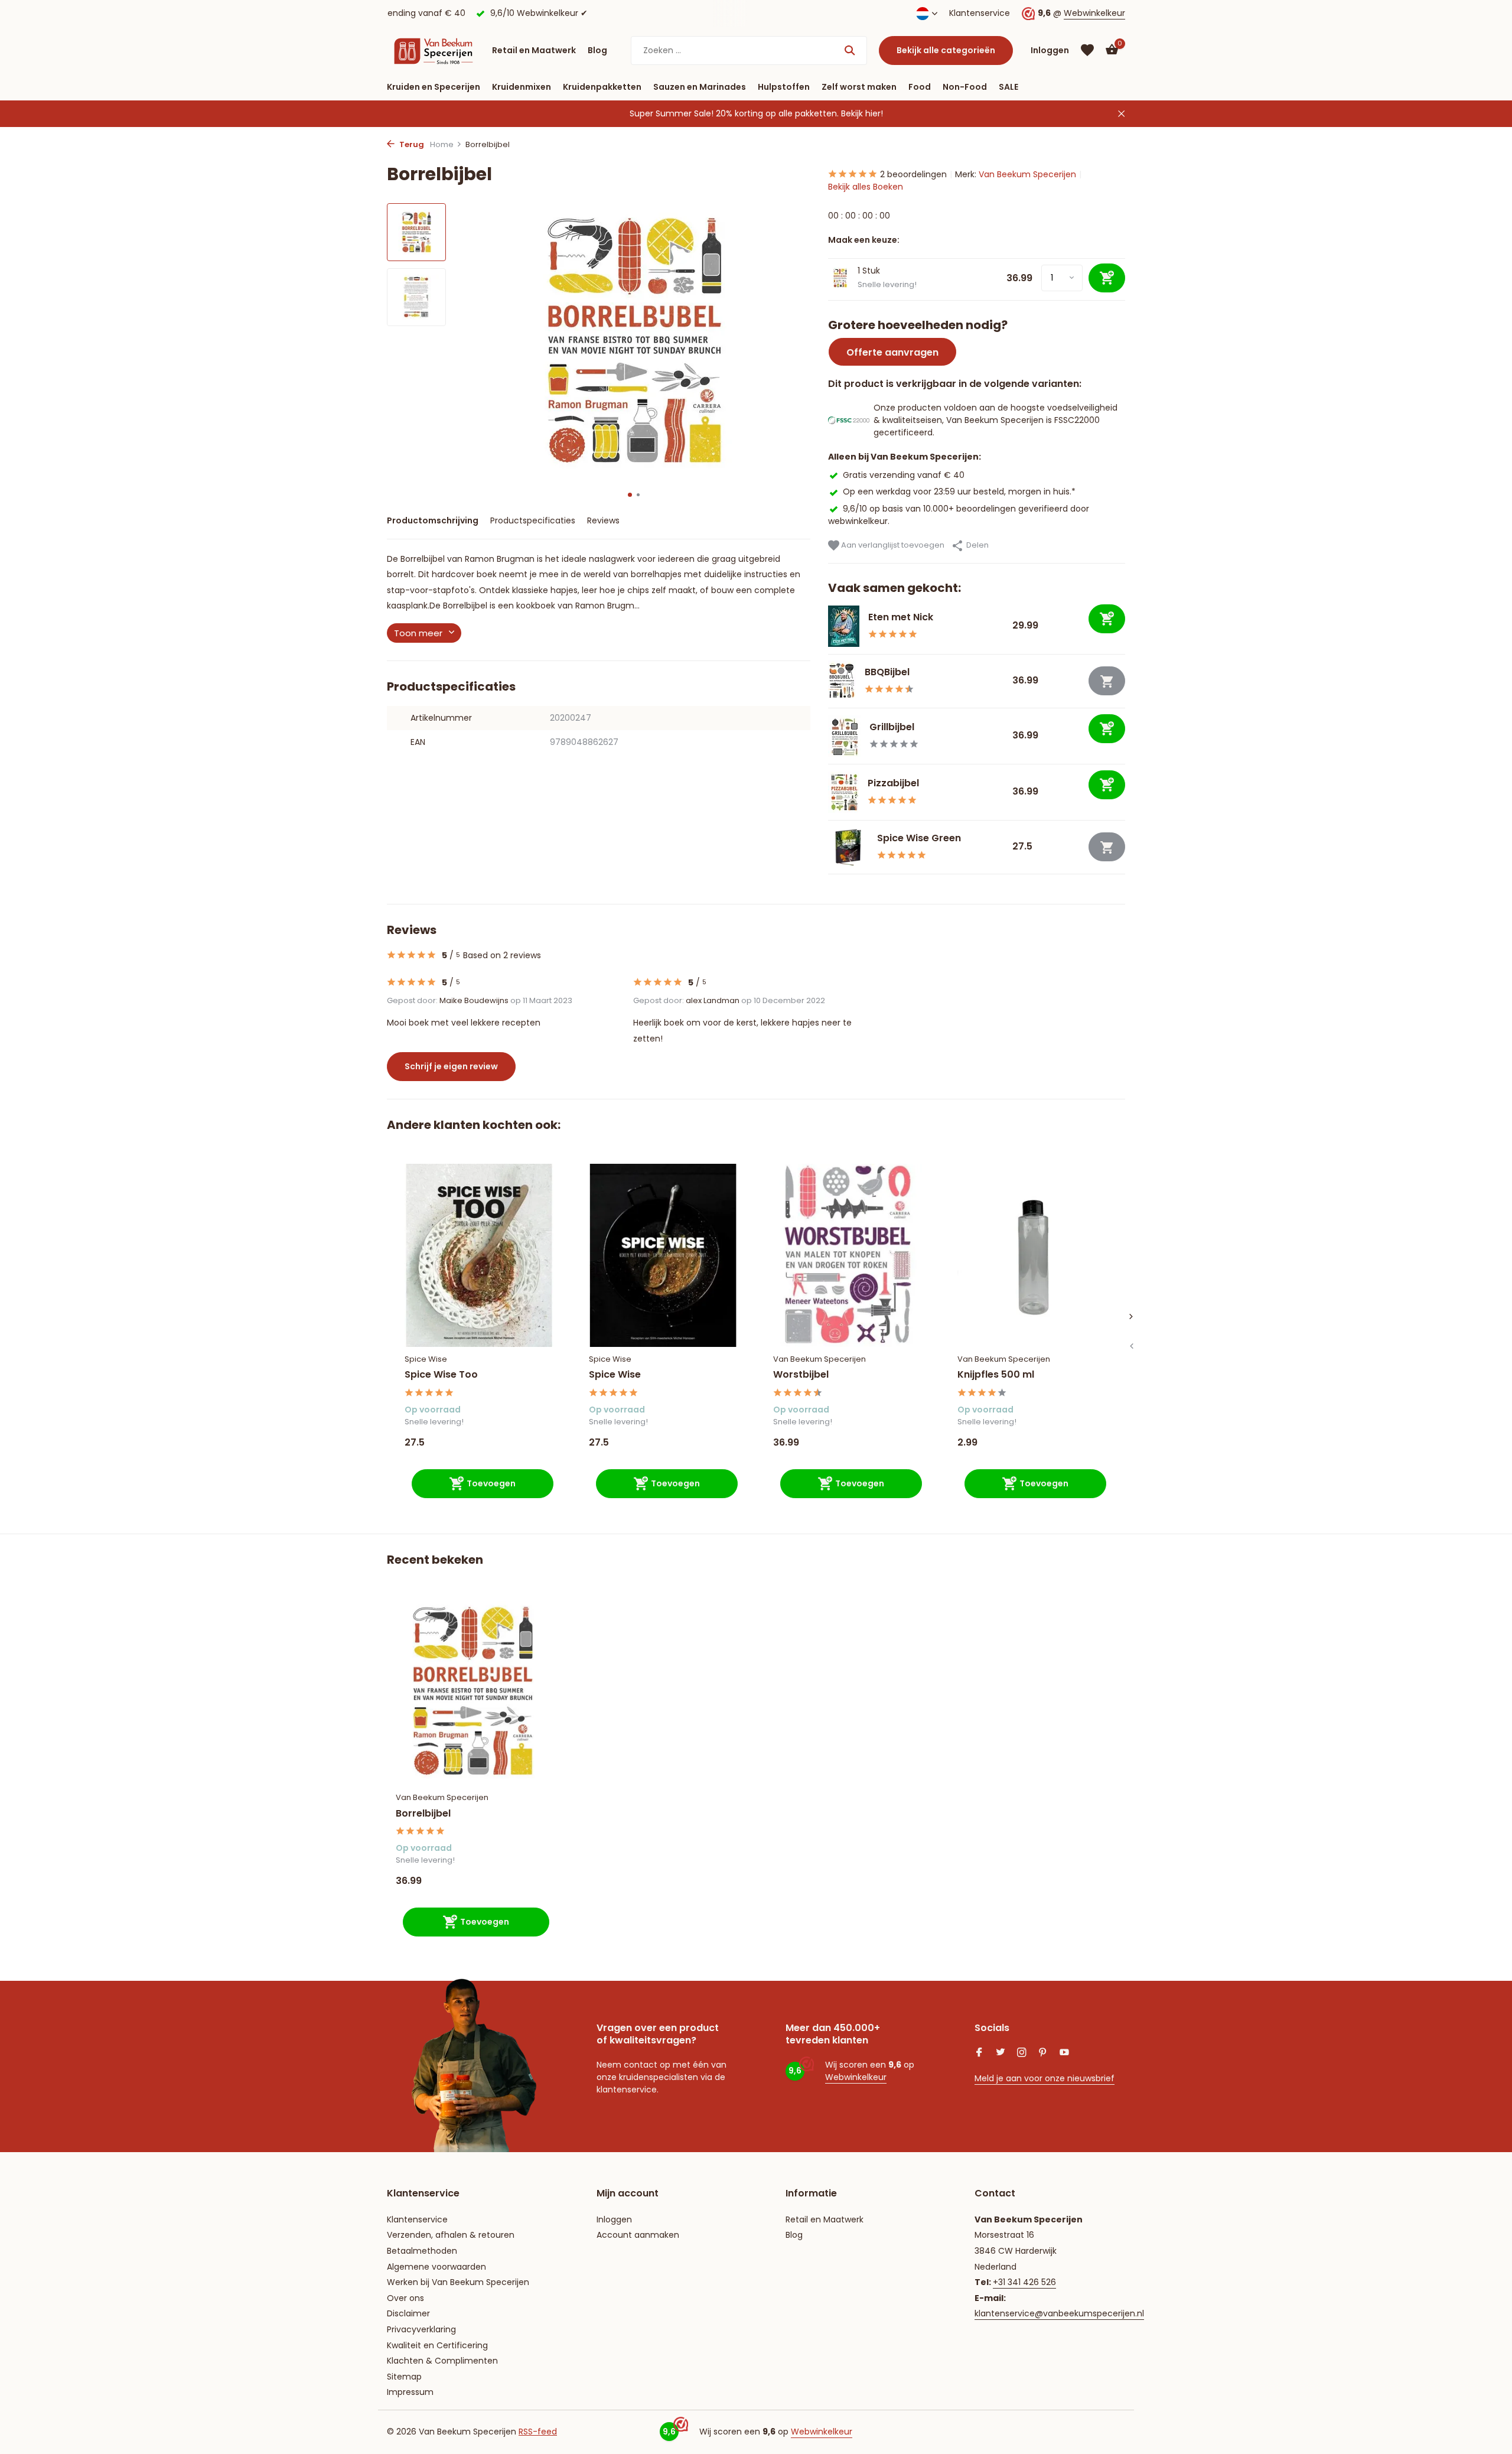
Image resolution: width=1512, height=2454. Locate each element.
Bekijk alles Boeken (866, 187)
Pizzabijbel (893, 783)
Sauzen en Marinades (700, 87)
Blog (597, 50)
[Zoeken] (850, 50)
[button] (630, 495)
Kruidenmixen (522, 87)
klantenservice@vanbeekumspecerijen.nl (1059, 2313)
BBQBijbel (887, 672)
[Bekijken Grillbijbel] (844, 736)
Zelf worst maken (859, 87)
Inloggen (614, 2219)
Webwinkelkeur (1094, 13)
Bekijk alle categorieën (946, 50)
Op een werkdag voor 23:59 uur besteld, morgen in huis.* (959, 492)
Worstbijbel (801, 1375)
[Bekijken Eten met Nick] (844, 626)
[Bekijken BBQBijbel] (842, 681)
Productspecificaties (533, 520)
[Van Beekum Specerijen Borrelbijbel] (472, 1691)
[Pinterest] (1043, 2053)
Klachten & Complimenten (442, 2361)
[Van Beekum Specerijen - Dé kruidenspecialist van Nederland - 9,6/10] (434, 50)
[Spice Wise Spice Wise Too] (479, 1255)
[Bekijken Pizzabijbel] (843, 792)
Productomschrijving (433, 520)
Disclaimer (408, 2313)
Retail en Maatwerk (534, 50)
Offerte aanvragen (892, 352)
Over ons (405, 2298)
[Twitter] (1001, 2053)
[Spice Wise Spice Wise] (663, 1255)
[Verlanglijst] (1087, 50)
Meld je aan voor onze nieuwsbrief (1045, 2078)
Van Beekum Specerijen (1027, 174)
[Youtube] (1064, 2053)
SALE (1008, 87)
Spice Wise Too (441, 1375)
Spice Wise (426, 1359)
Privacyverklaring (421, 2329)
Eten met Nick (901, 617)
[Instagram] (1022, 2053)
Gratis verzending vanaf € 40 (904, 475)
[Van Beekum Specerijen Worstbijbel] (848, 1255)
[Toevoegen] (1107, 619)
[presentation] (1131, 1346)
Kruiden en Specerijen (434, 87)
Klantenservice (980, 13)
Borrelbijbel (423, 1814)
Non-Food (965, 87)
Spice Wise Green (919, 838)
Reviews (603, 520)
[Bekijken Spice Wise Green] (848, 847)
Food (920, 87)
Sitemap (404, 2377)
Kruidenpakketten (602, 87)
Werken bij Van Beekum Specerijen (458, 2282)
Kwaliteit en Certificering (437, 2345)
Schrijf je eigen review (451, 1066)
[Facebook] (979, 2053)
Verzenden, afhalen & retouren (451, 2235)
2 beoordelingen (913, 174)
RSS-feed (538, 2432)
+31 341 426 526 (1024, 2282)
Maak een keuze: (864, 240)
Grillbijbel (892, 727)
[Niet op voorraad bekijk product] (1107, 681)
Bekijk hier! (862, 113)
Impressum (410, 2392)
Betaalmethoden (422, 2251)
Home (442, 144)
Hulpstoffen (784, 87)
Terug (411, 144)
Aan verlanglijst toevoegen (892, 545)
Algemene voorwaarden (436, 2267)
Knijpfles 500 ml (996, 1375)
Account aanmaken (638, 2235)
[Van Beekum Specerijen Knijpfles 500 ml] (1032, 1255)
